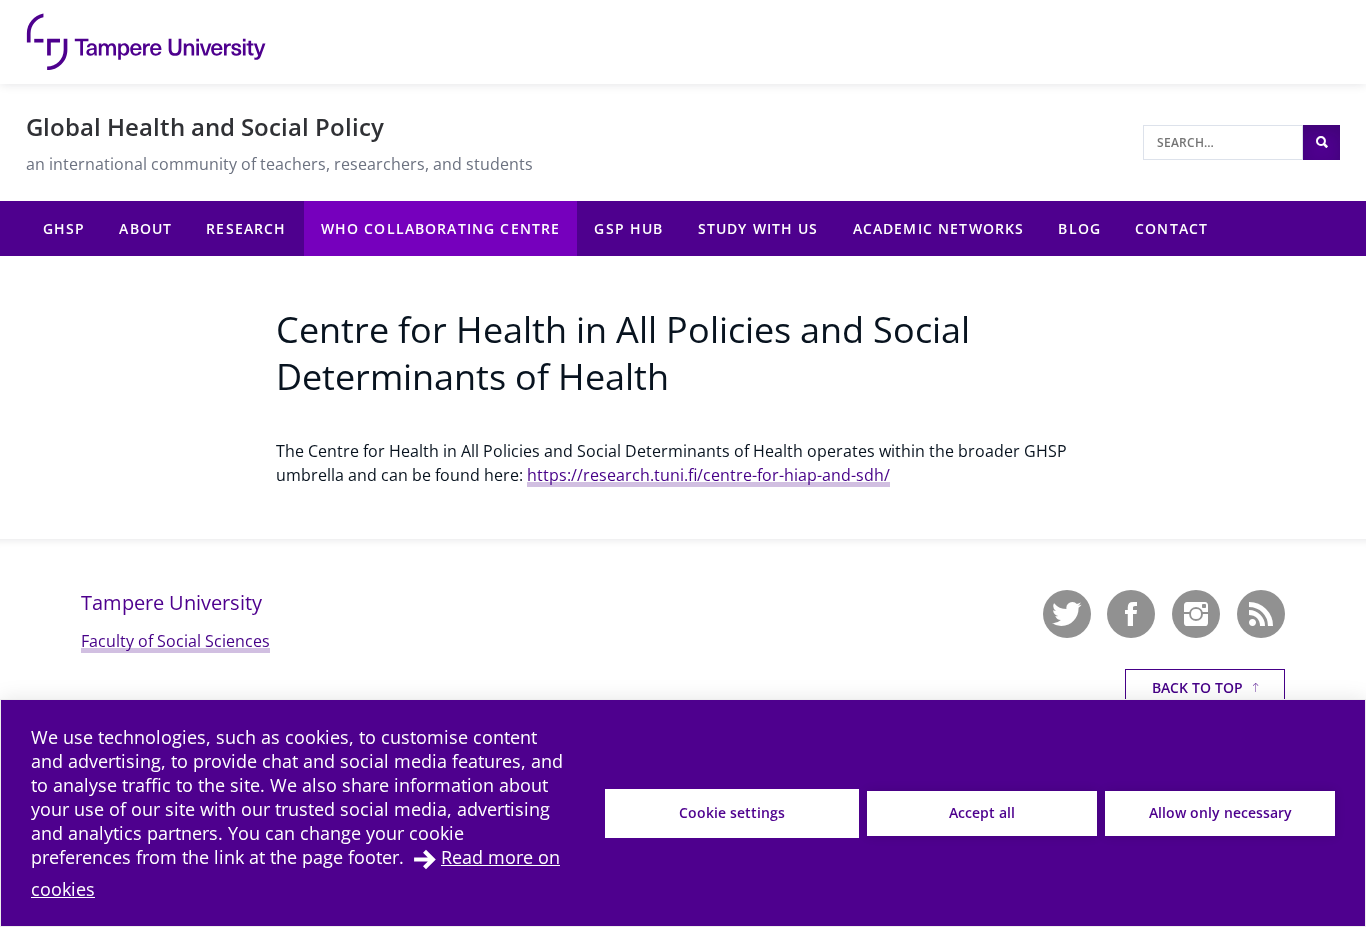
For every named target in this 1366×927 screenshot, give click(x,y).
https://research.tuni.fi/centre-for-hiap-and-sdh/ (708, 475)
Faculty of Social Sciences (175, 641)
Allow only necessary (1220, 812)
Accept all (982, 812)
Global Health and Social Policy (205, 126)
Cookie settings (732, 812)
